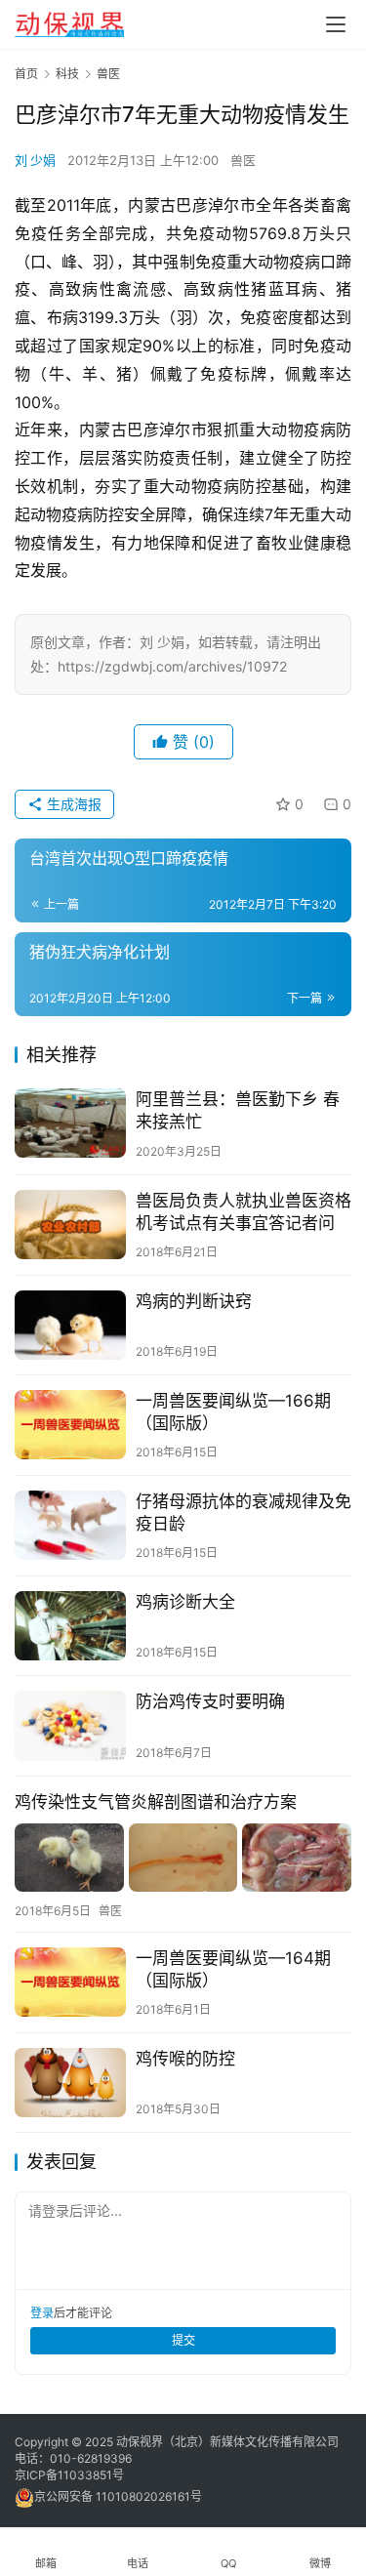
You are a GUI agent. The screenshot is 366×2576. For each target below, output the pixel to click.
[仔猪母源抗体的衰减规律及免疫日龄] (70, 1525)
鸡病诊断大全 (185, 1602)
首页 (26, 74)
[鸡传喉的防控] (70, 2083)
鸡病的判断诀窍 (194, 1301)
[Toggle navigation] (336, 24)
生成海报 (72, 804)
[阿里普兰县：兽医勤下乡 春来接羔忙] (70, 1123)
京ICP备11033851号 (69, 2475)
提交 (183, 2340)
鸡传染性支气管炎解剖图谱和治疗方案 (156, 1802)
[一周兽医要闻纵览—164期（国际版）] (70, 1982)
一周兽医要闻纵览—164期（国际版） (233, 1969)
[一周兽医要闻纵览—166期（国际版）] (70, 1425)
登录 (42, 2313)
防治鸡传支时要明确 (210, 1701)
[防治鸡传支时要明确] (70, 1725)
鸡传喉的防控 (185, 2059)
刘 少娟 (35, 160)
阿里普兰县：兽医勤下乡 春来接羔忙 (238, 1110)
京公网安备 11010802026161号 (118, 2496)
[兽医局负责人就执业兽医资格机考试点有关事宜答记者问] (70, 1225)
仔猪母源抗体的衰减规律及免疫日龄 (244, 1513)
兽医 (243, 160)
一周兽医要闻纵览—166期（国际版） (233, 1412)
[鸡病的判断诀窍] (70, 1325)
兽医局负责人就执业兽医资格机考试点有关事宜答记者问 (244, 1212)
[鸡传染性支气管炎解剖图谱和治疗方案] (183, 1858)
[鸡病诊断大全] (70, 1626)
